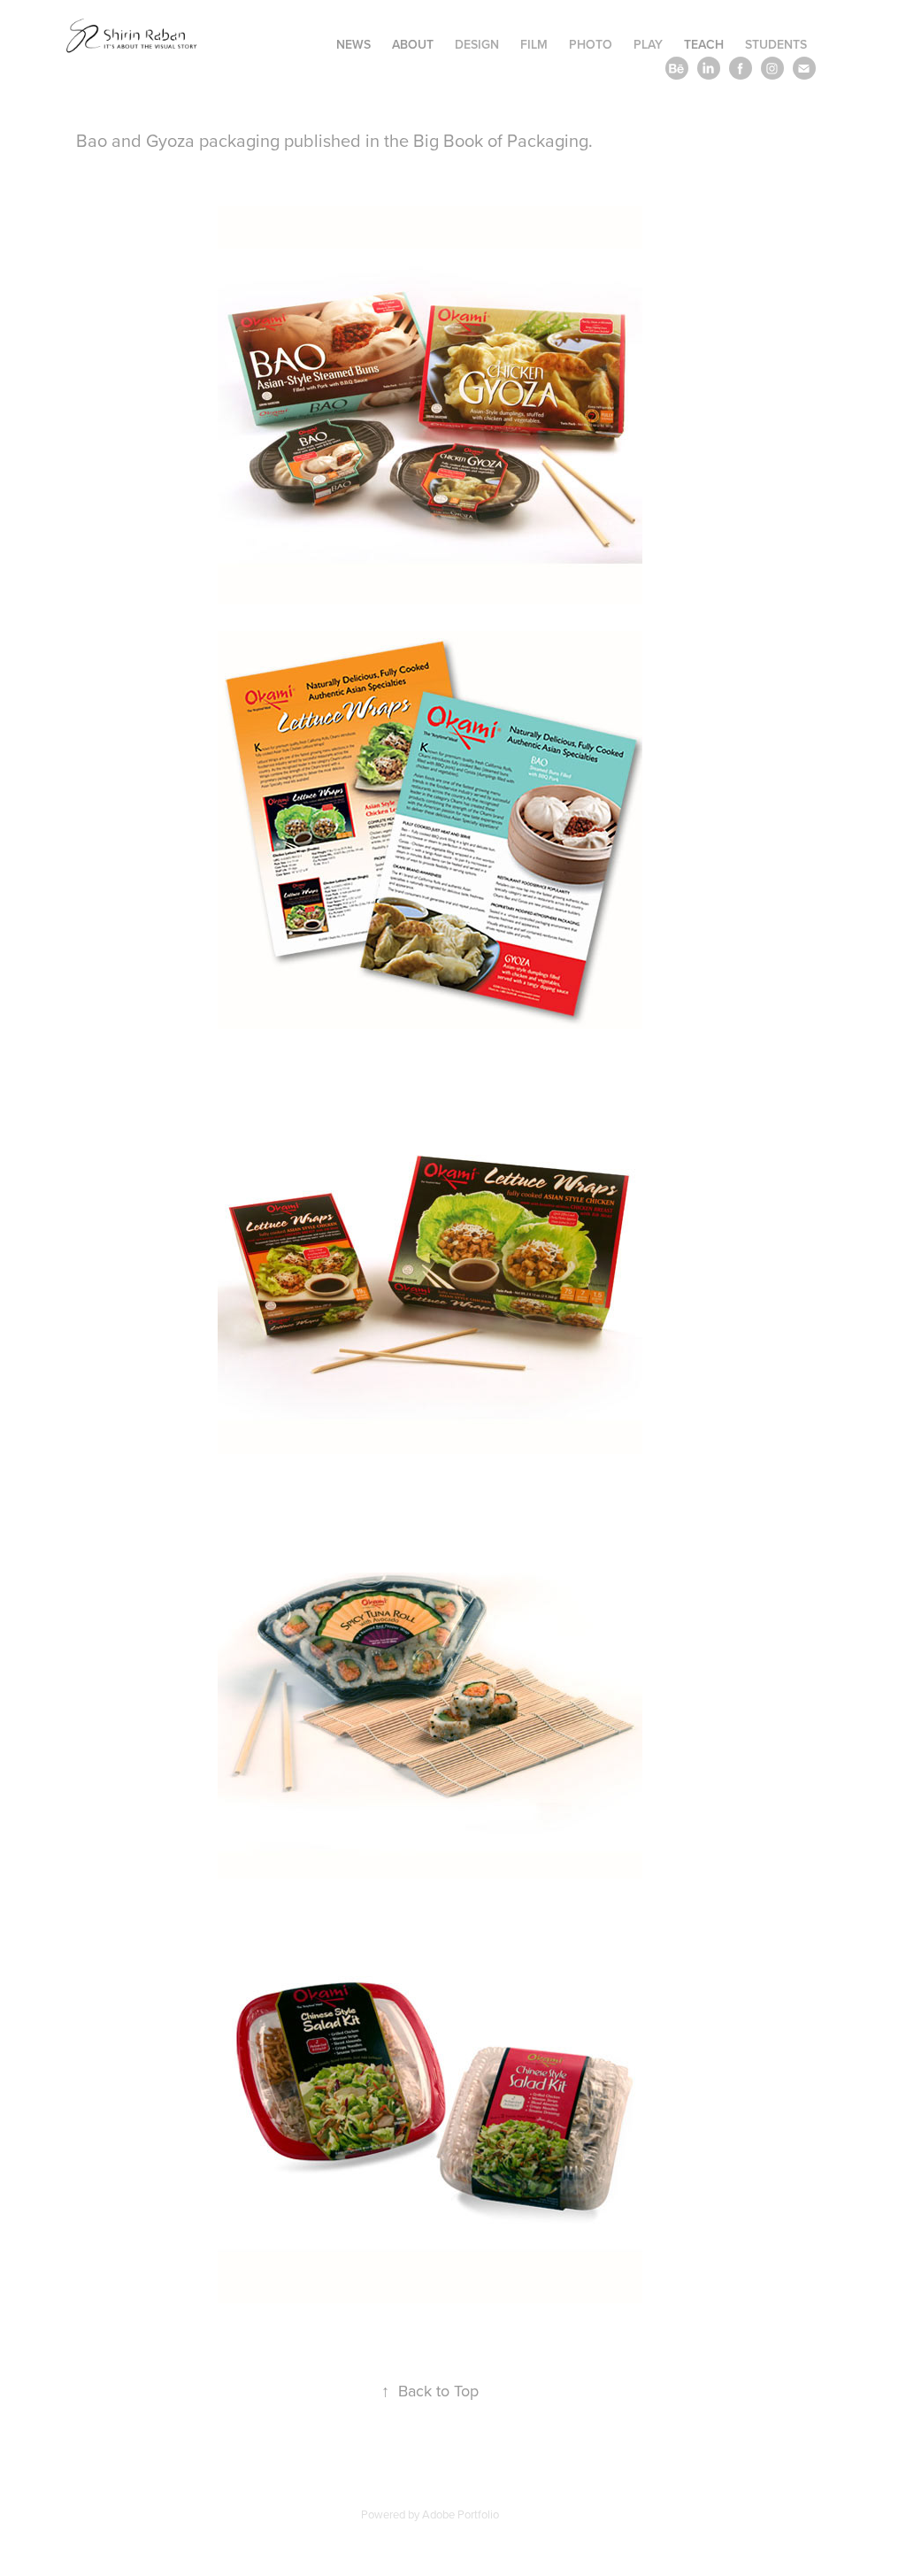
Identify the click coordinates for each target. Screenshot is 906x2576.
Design (477, 44)
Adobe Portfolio (461, 2514)
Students (776, 44)
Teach (704, 44)
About (413, 44)
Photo (591, 44)
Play (648, 44)
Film (534, 44)
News (353, 44)
